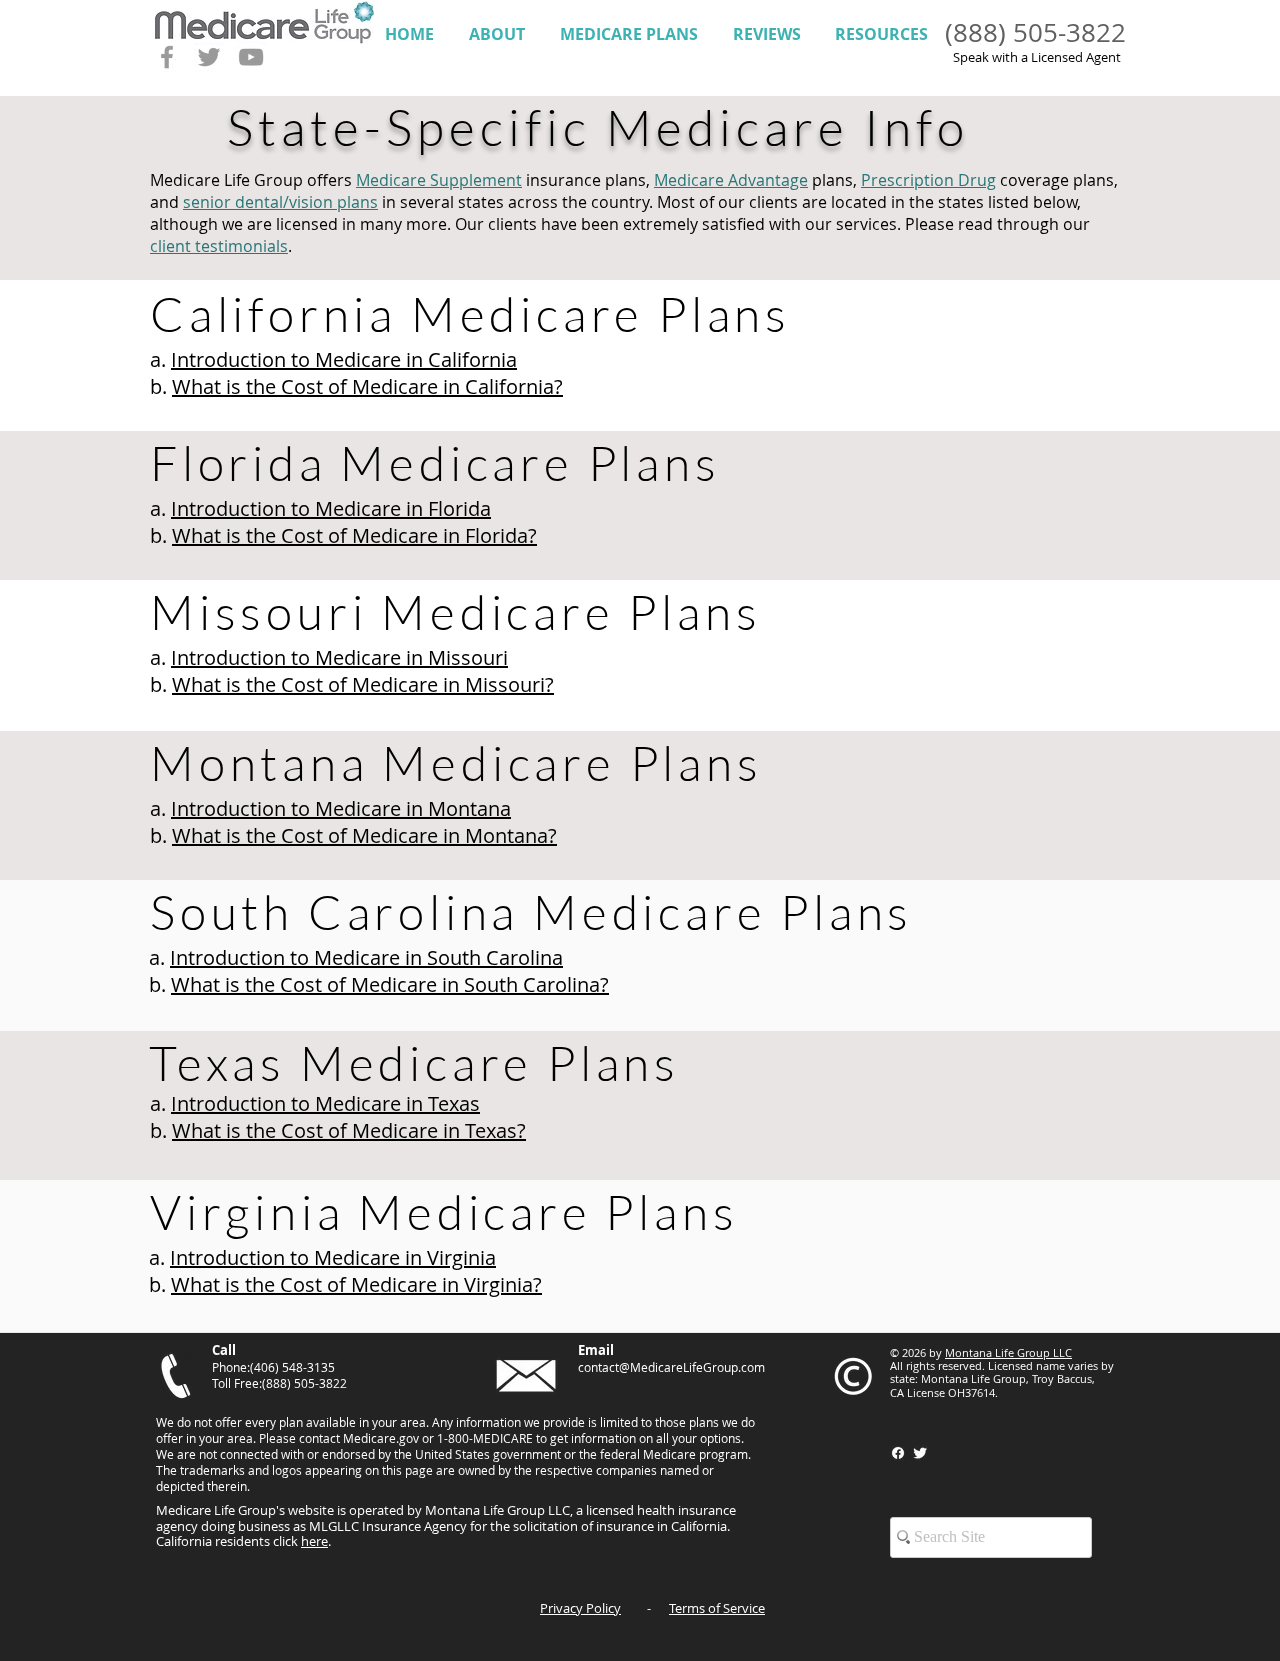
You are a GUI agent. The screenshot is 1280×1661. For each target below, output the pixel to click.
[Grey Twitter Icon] (209, 57)
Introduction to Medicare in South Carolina (366, 957)
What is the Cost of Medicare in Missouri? (363, 684)
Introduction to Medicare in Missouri (339, 657)
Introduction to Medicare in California (344, 359)
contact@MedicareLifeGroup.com (671, 1367)
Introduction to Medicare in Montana (341, 808)
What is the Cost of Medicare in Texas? (349, 1130)
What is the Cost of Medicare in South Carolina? (390, 984)
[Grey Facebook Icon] (167, 57)
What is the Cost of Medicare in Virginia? (356, 1284)
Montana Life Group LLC (1008, 1352)
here (314, 1541)
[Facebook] (898, 1453)
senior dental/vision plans (280, 202)
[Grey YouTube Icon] (251, 57)
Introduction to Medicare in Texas (325, 1103)
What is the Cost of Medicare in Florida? (354, 535)
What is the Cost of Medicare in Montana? (364, 835)
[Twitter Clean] (920, 1453)
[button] (496, 34)
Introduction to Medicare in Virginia (333, 1257)
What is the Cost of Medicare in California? (367, 386)
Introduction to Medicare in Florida (331, 508)
